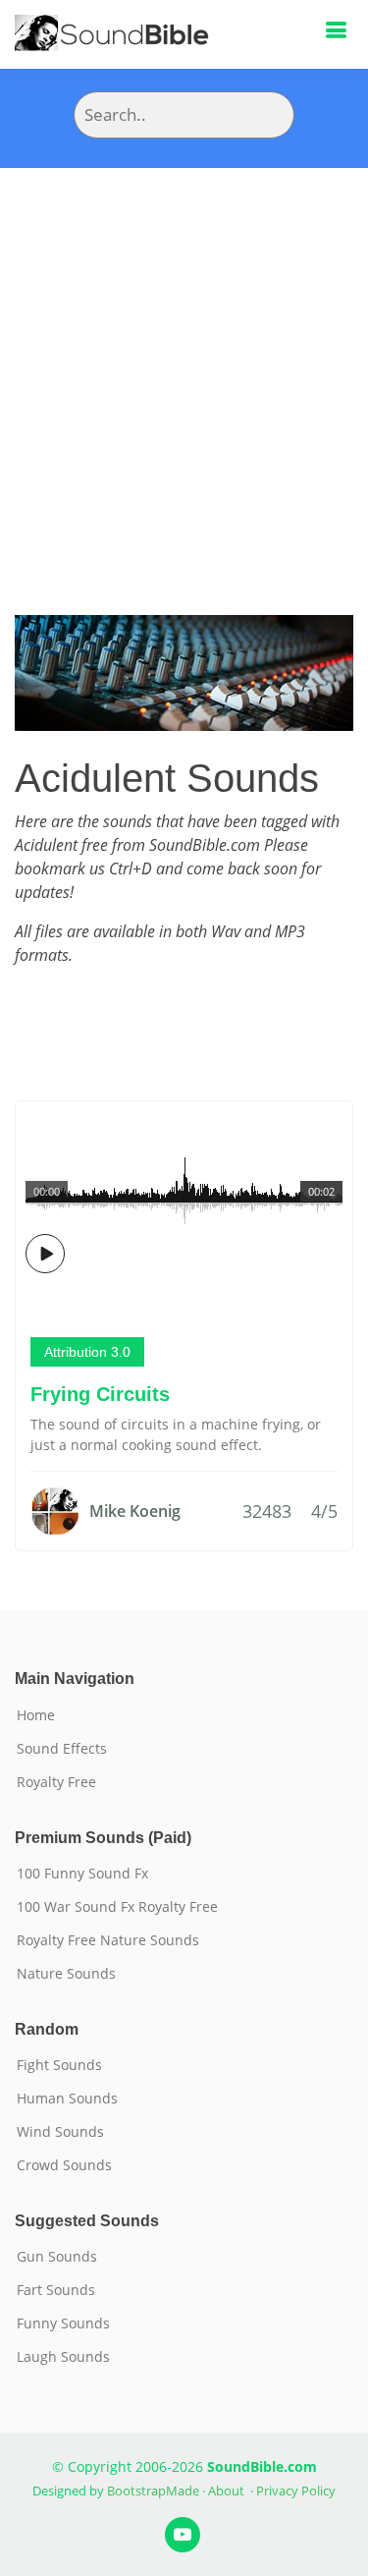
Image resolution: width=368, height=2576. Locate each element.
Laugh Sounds (63, 2357)
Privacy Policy (296, 2491)
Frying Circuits (100, 1394)
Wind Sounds (60, 2132)
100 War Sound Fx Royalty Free (117, 1907)
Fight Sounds (59, 2065)
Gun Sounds (57, 2257)
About (226, 2491)
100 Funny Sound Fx (82, 1874)
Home (36, 1715)
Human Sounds (67, 2099)
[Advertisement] (184, 362)
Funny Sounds (63, 2324)
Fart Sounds (56, 2290)
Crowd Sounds (64, 2165)
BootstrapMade (153, 2491)
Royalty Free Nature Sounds (108, 1940)
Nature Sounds (66, 1974)
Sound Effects (62, 1749)
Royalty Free (56, 1782)
